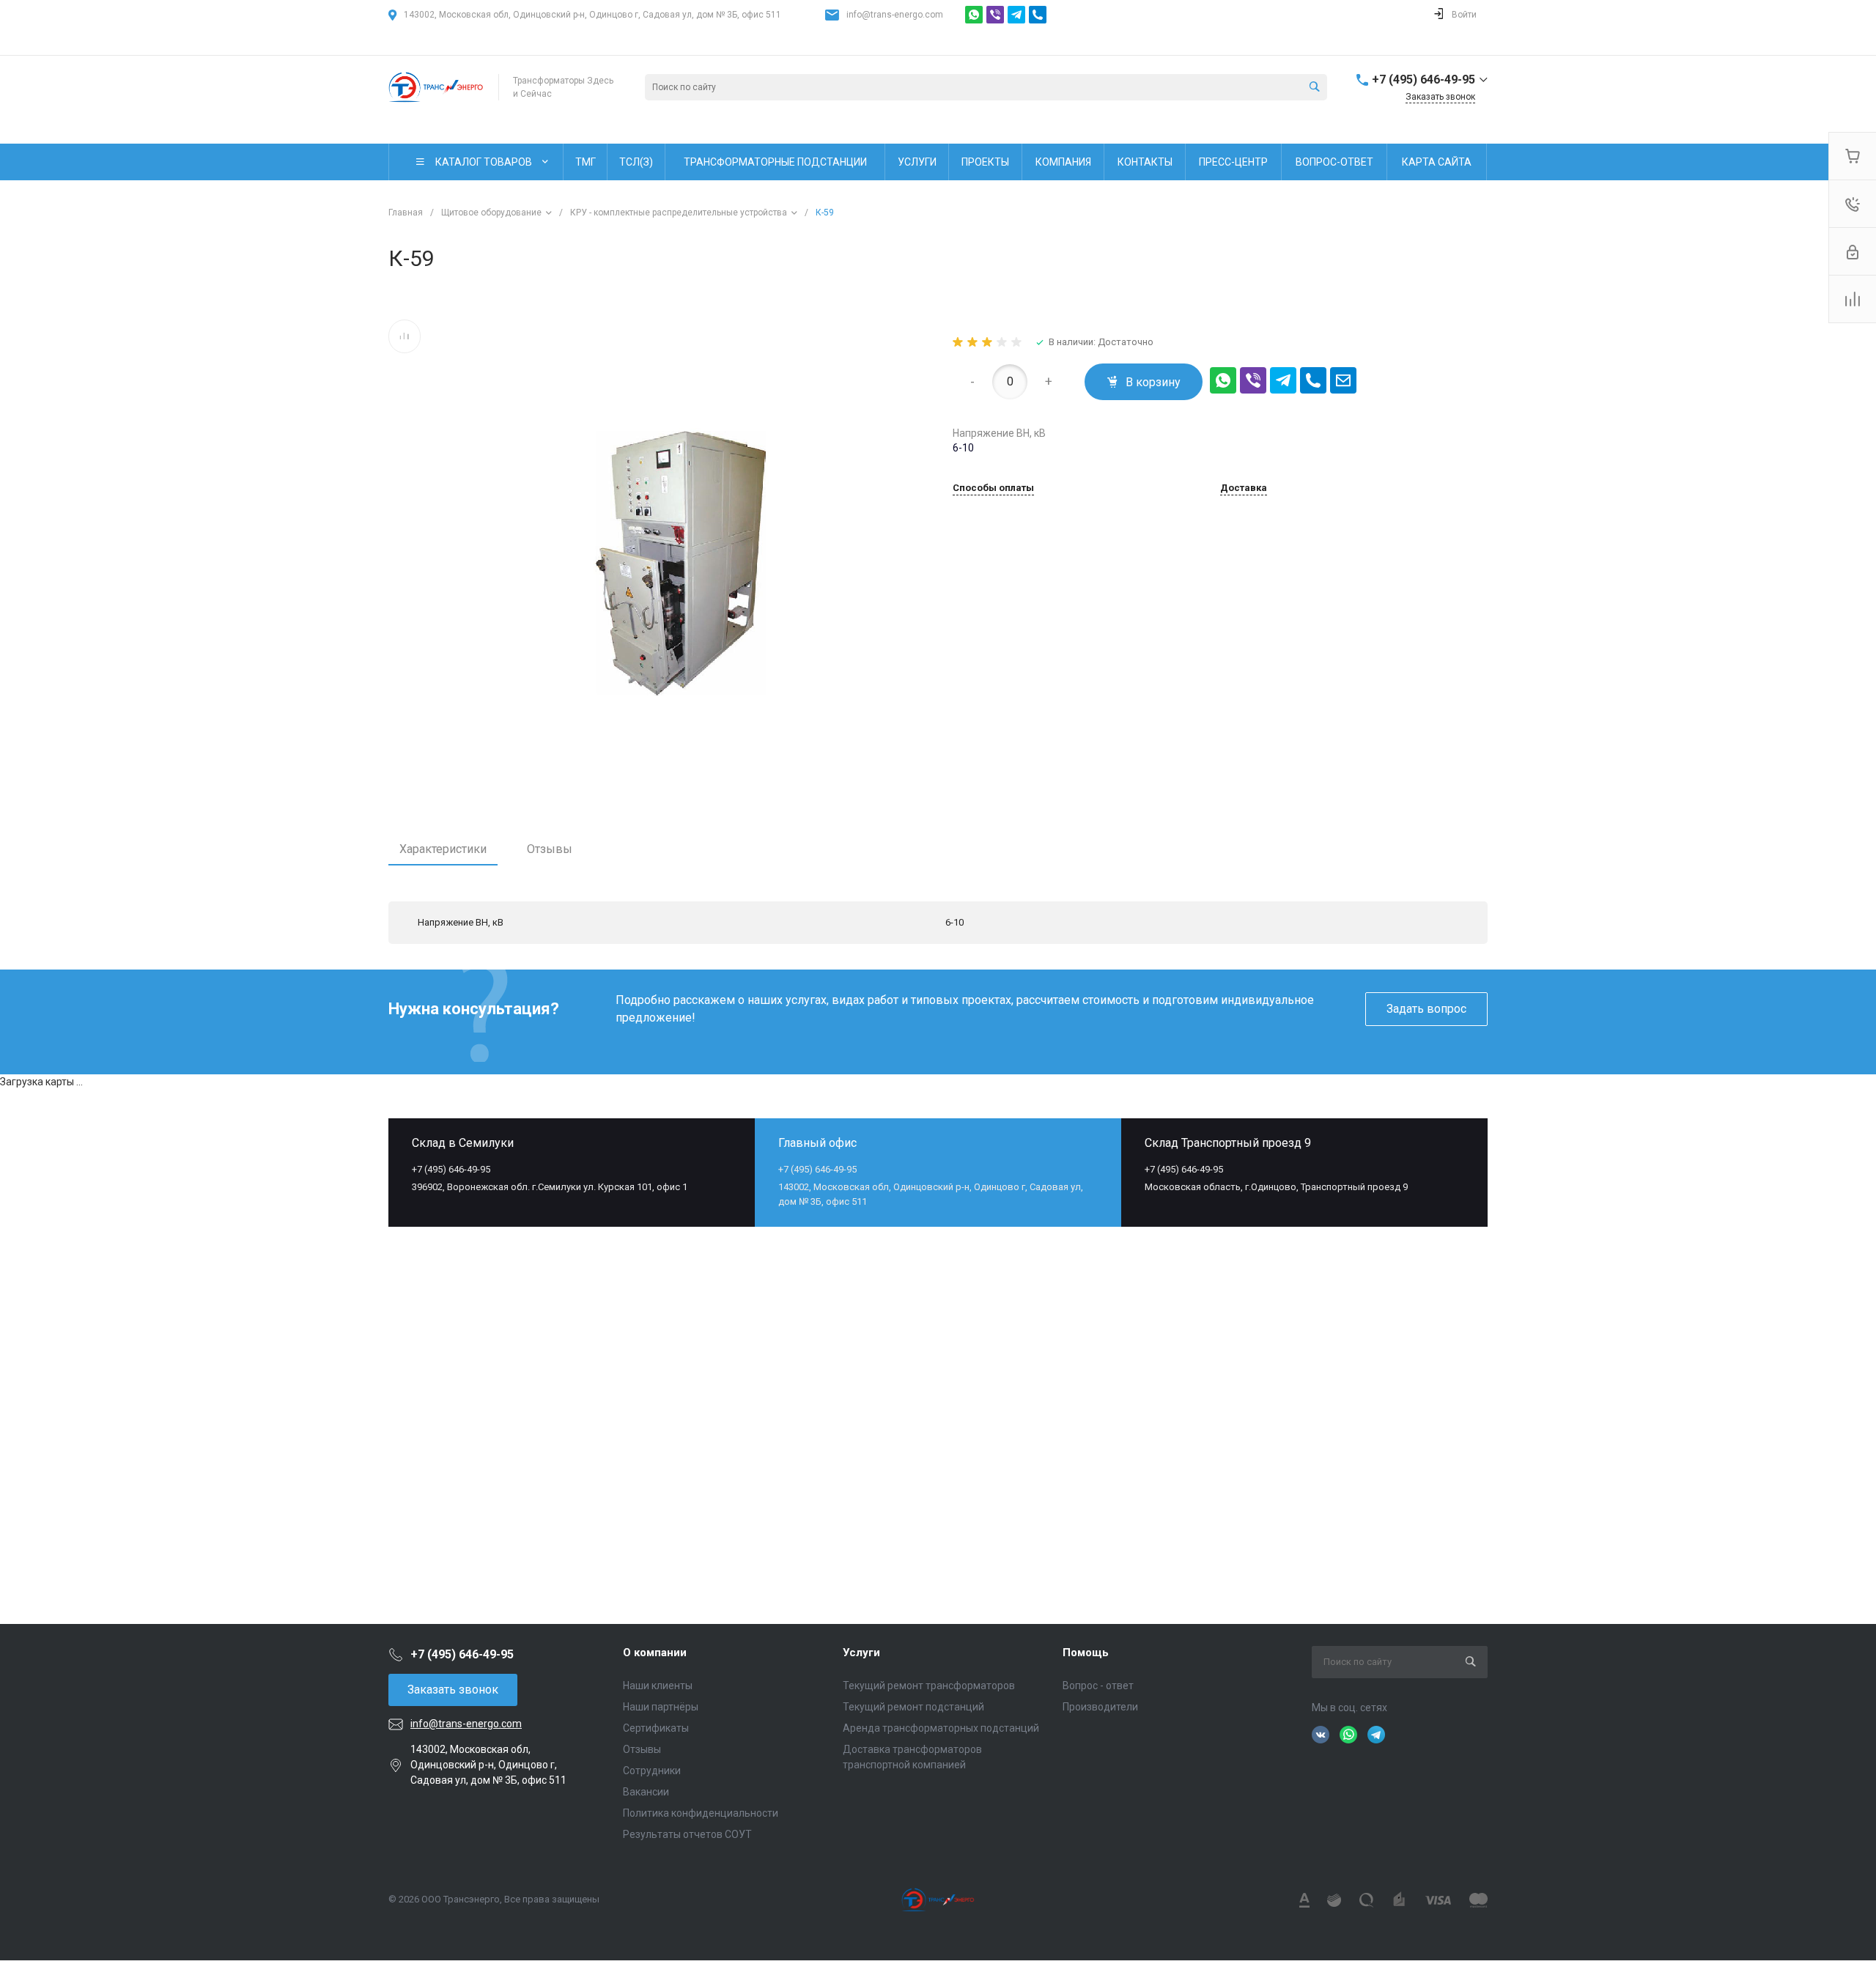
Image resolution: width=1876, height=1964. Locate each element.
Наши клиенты (658, 1686)
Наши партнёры (661, 1707)
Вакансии (646, 1792)
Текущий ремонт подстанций (913, 1707)
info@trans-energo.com (895, 15)
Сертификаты (656, 1728)
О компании (655, 1653)
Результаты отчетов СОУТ (687, 1834)
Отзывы (550, 849)
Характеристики (443, 849)
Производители (1100, 1707)
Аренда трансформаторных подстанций (941, 1728)
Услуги (861, 1653)
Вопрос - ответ (1098, 1686)
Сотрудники (652, 1771)
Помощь (1086, 1653)
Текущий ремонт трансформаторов (929, 1686)
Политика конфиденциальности (701, 1813)
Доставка (1244, 488)
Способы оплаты (993, 488)
